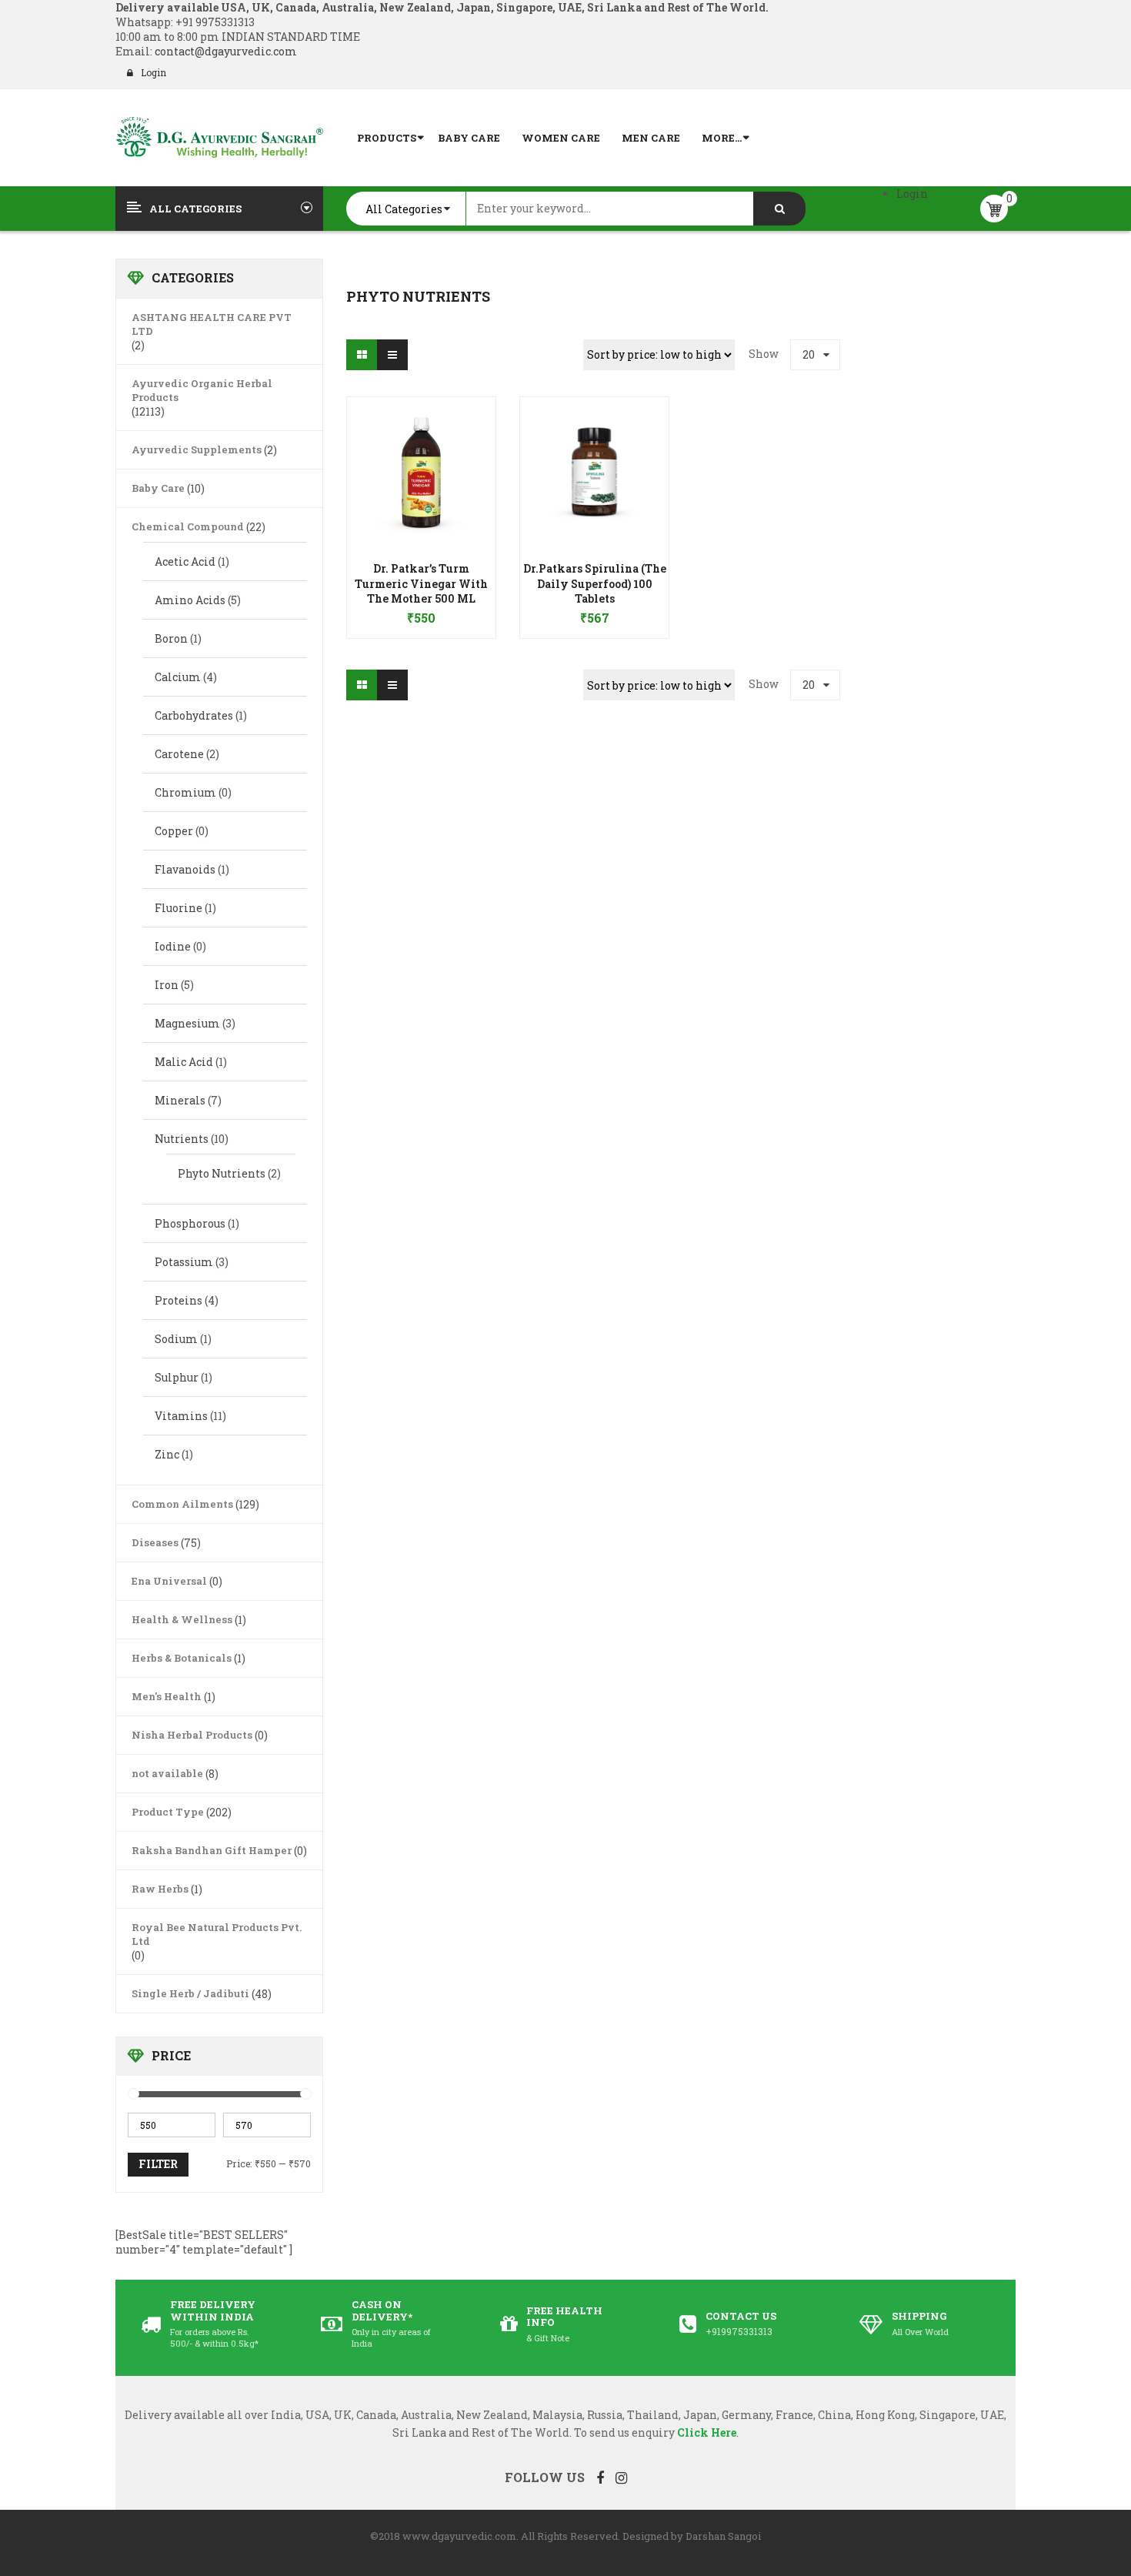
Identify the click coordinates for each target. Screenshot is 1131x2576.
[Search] (779, 209)
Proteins (178, 1300)
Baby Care (158, 488)
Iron (167, 985)
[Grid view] (362, 355)
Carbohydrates (194, 715)
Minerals (180, 1100)
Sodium (176, 1339)
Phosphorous (190, 1223)
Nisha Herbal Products (192, 1735)
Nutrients (182, 1139)
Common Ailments (182, 1504)
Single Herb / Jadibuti (190, 1993)
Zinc (167, 1454)
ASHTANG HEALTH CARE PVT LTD (212, 324)
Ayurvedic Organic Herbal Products (202, 390)
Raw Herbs (160, 1889)
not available (167, 1773)
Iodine (173, 946)
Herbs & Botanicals (182, 1658)
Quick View (422, 442)
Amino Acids (190, 600)
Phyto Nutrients (222, 1173)
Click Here (707, 2432)
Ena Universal (169, 1581)
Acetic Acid (185, 561)
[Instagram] (621, 2477)
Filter (158, 2164)
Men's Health (167, 1696)
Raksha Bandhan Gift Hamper (212, 1850)
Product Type (168, 1812)
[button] (421, 596)
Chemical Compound (188, 526)
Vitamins (181, 1416)
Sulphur (177, 1377)
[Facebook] (600, 2477)
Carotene (179, 754)
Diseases (155, 1542)
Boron (171, 638)
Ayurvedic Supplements (197, 449)
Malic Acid (184, 1062)
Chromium (185, 792)
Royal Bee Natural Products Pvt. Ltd (217, 1934)
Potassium (184, 1262)
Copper (174, 831)
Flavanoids (185, 869)
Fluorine (178, 908)
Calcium (178, 677)
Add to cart (421, 610)
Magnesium (187, 1023)
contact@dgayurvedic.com (225, 51)
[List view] (392, 355)
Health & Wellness (182, 1619)
